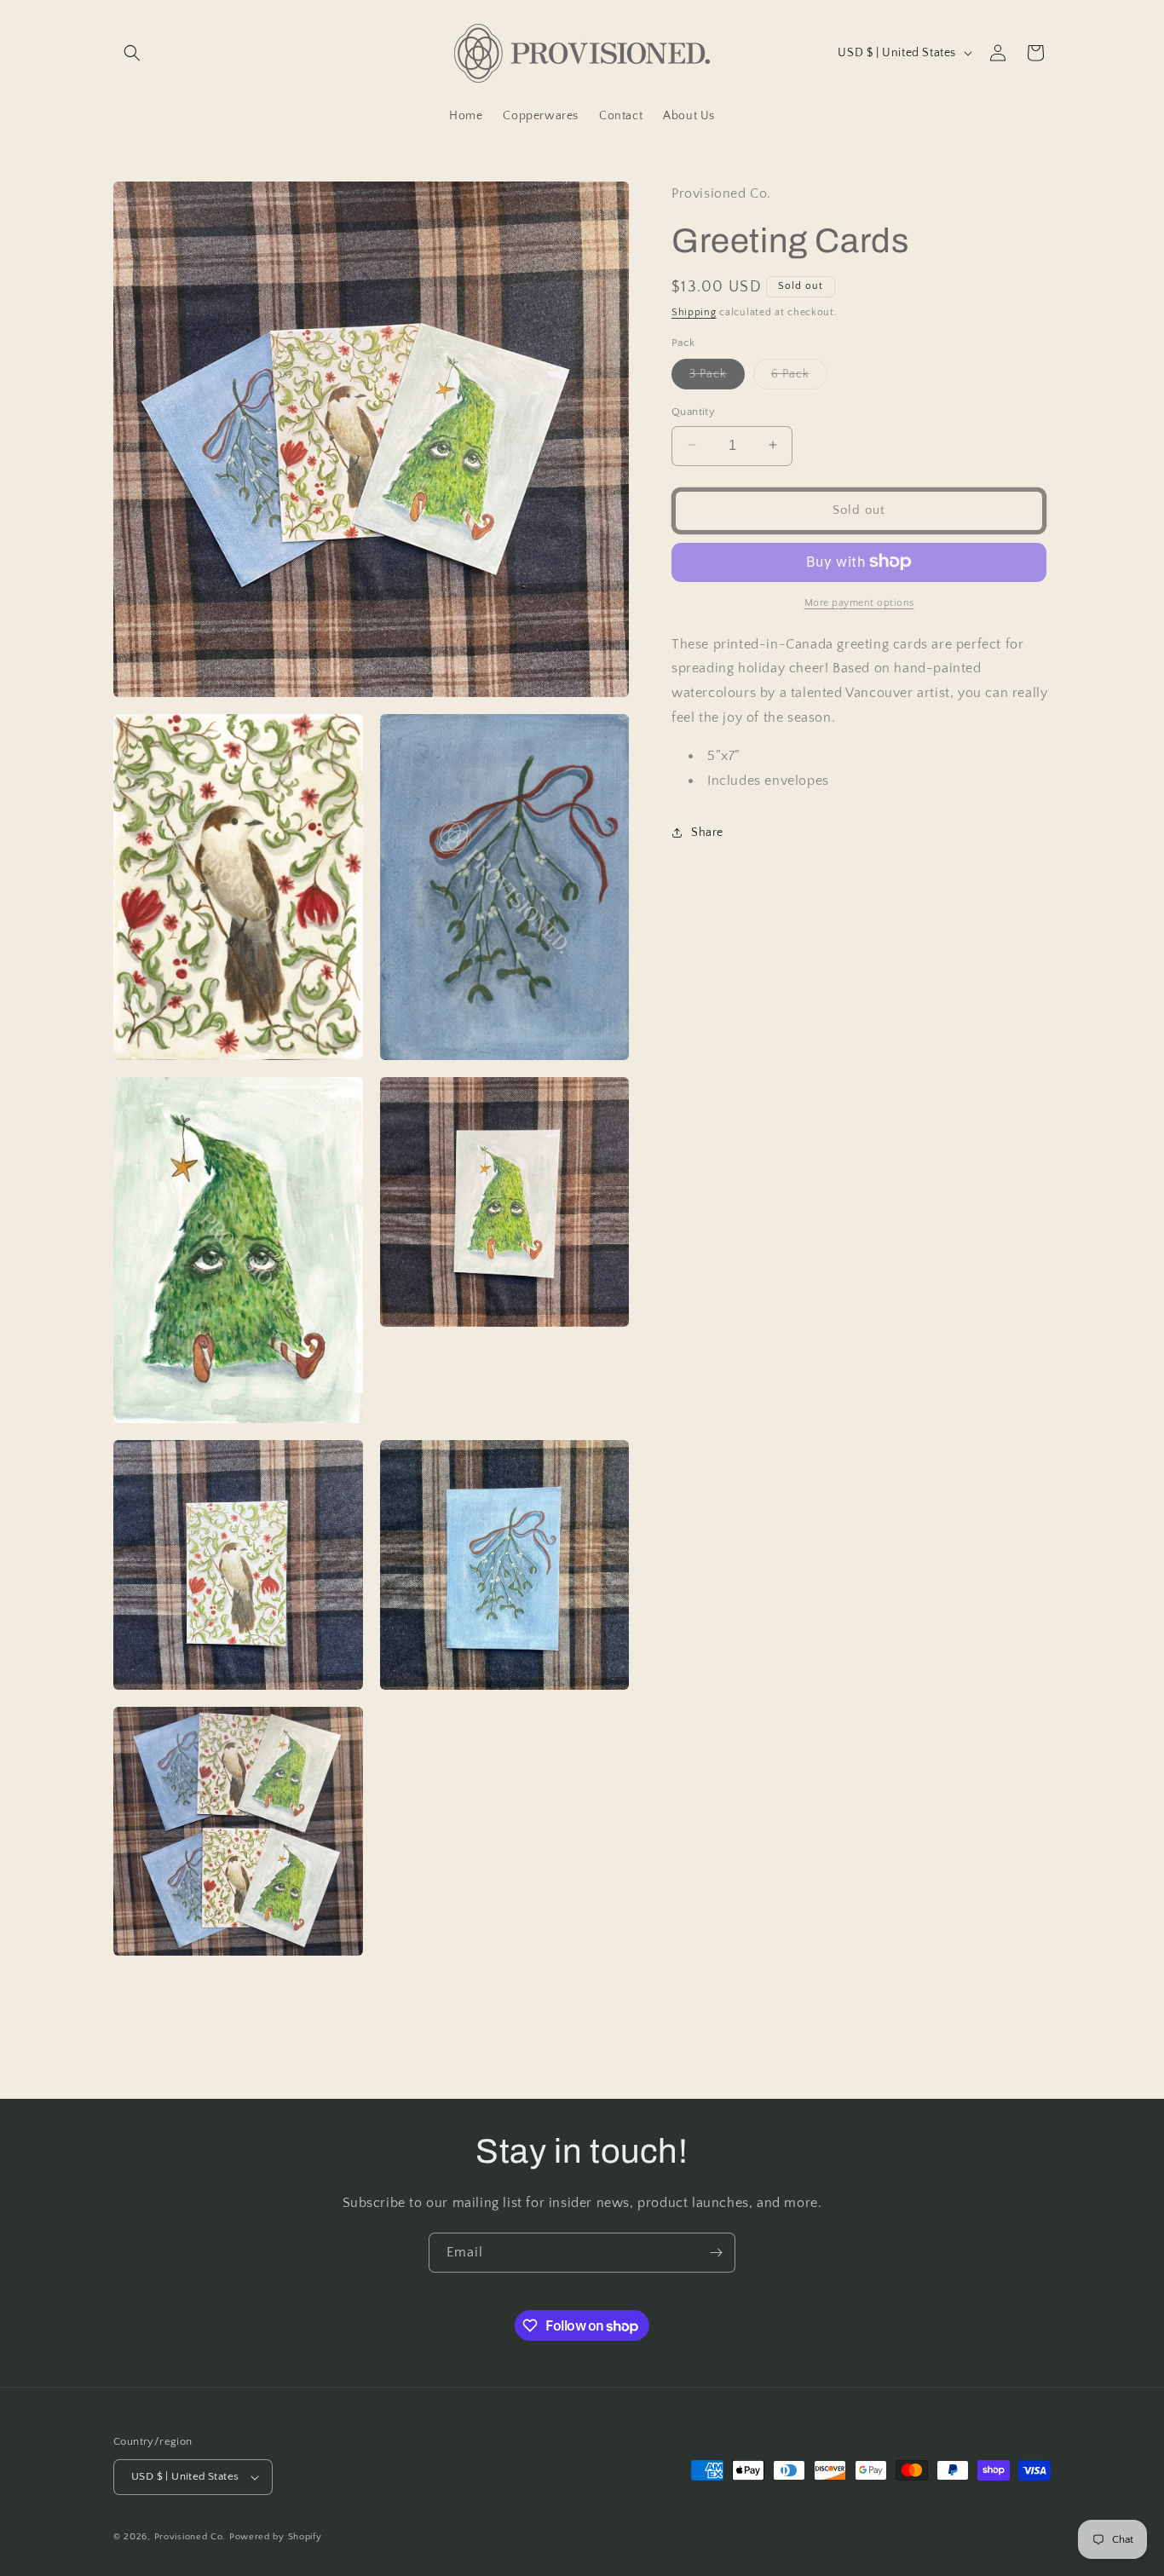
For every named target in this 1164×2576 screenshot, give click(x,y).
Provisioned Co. (190, 2537)
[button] (132, 53)
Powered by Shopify (276, 2537)
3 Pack (717, 377)
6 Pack (799, 377)
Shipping (694, 311)
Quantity (693, 411)
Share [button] (707, 832)
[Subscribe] (716, 2253)
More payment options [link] (859, 602)
